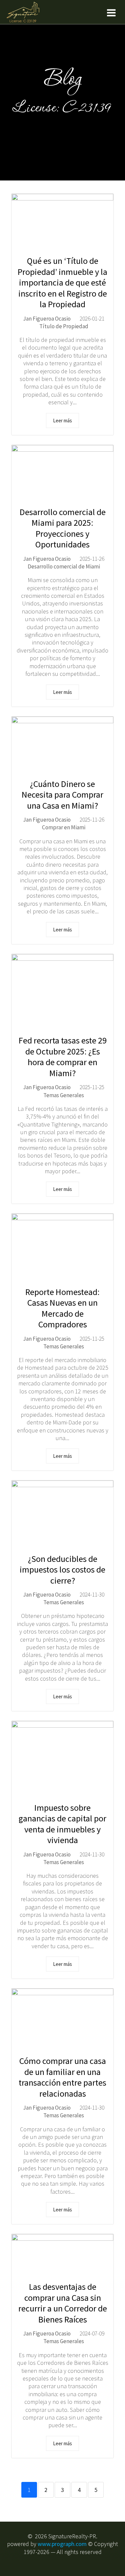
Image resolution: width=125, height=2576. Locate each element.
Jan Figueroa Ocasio (47, 319)
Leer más (62, 420)
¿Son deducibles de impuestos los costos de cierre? (62, 1570)
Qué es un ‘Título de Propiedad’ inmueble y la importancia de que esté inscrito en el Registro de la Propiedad (62, 282)
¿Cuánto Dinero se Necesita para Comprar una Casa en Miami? (62, 795)
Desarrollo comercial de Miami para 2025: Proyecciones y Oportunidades (63, 528)
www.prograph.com (62, 2544)
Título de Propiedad (64, 326)
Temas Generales (64, 1095)
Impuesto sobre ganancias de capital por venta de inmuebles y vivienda (62, 1824)
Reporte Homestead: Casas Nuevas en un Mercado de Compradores (62, 1308)
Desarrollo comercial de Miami (64, 566)
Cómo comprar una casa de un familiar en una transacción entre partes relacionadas (62, 2077)
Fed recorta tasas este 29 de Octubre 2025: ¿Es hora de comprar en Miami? (63, 1057)
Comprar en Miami (64, 827)
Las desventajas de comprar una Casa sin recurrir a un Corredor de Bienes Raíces (63, 2303)
